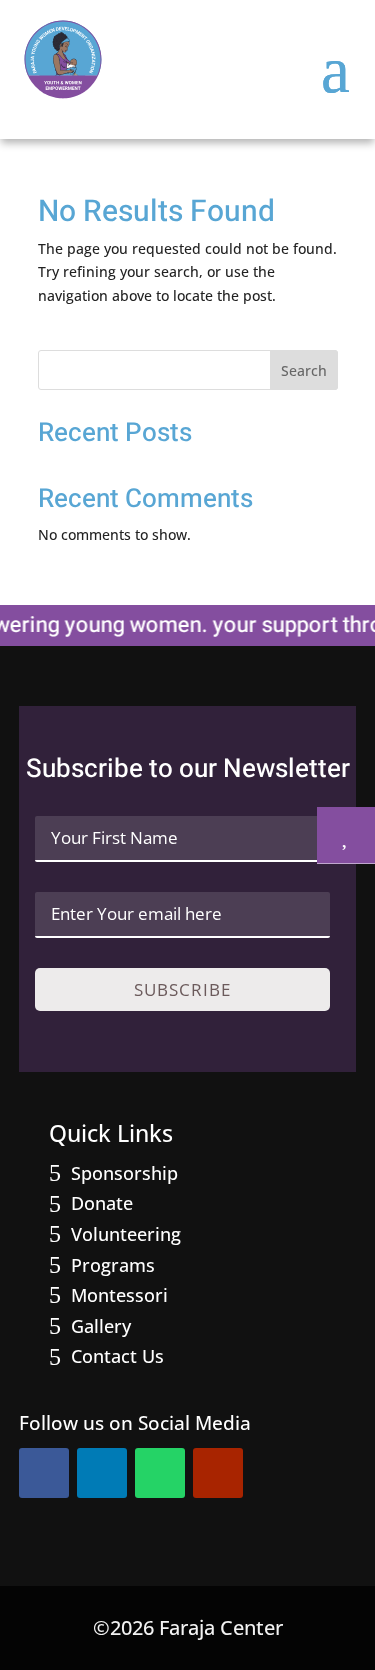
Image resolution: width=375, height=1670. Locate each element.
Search (304, 370)
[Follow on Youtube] (218, 1473)
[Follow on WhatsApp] (160, 1473)
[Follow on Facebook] (44, 1473)
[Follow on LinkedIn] (102, 1473)
